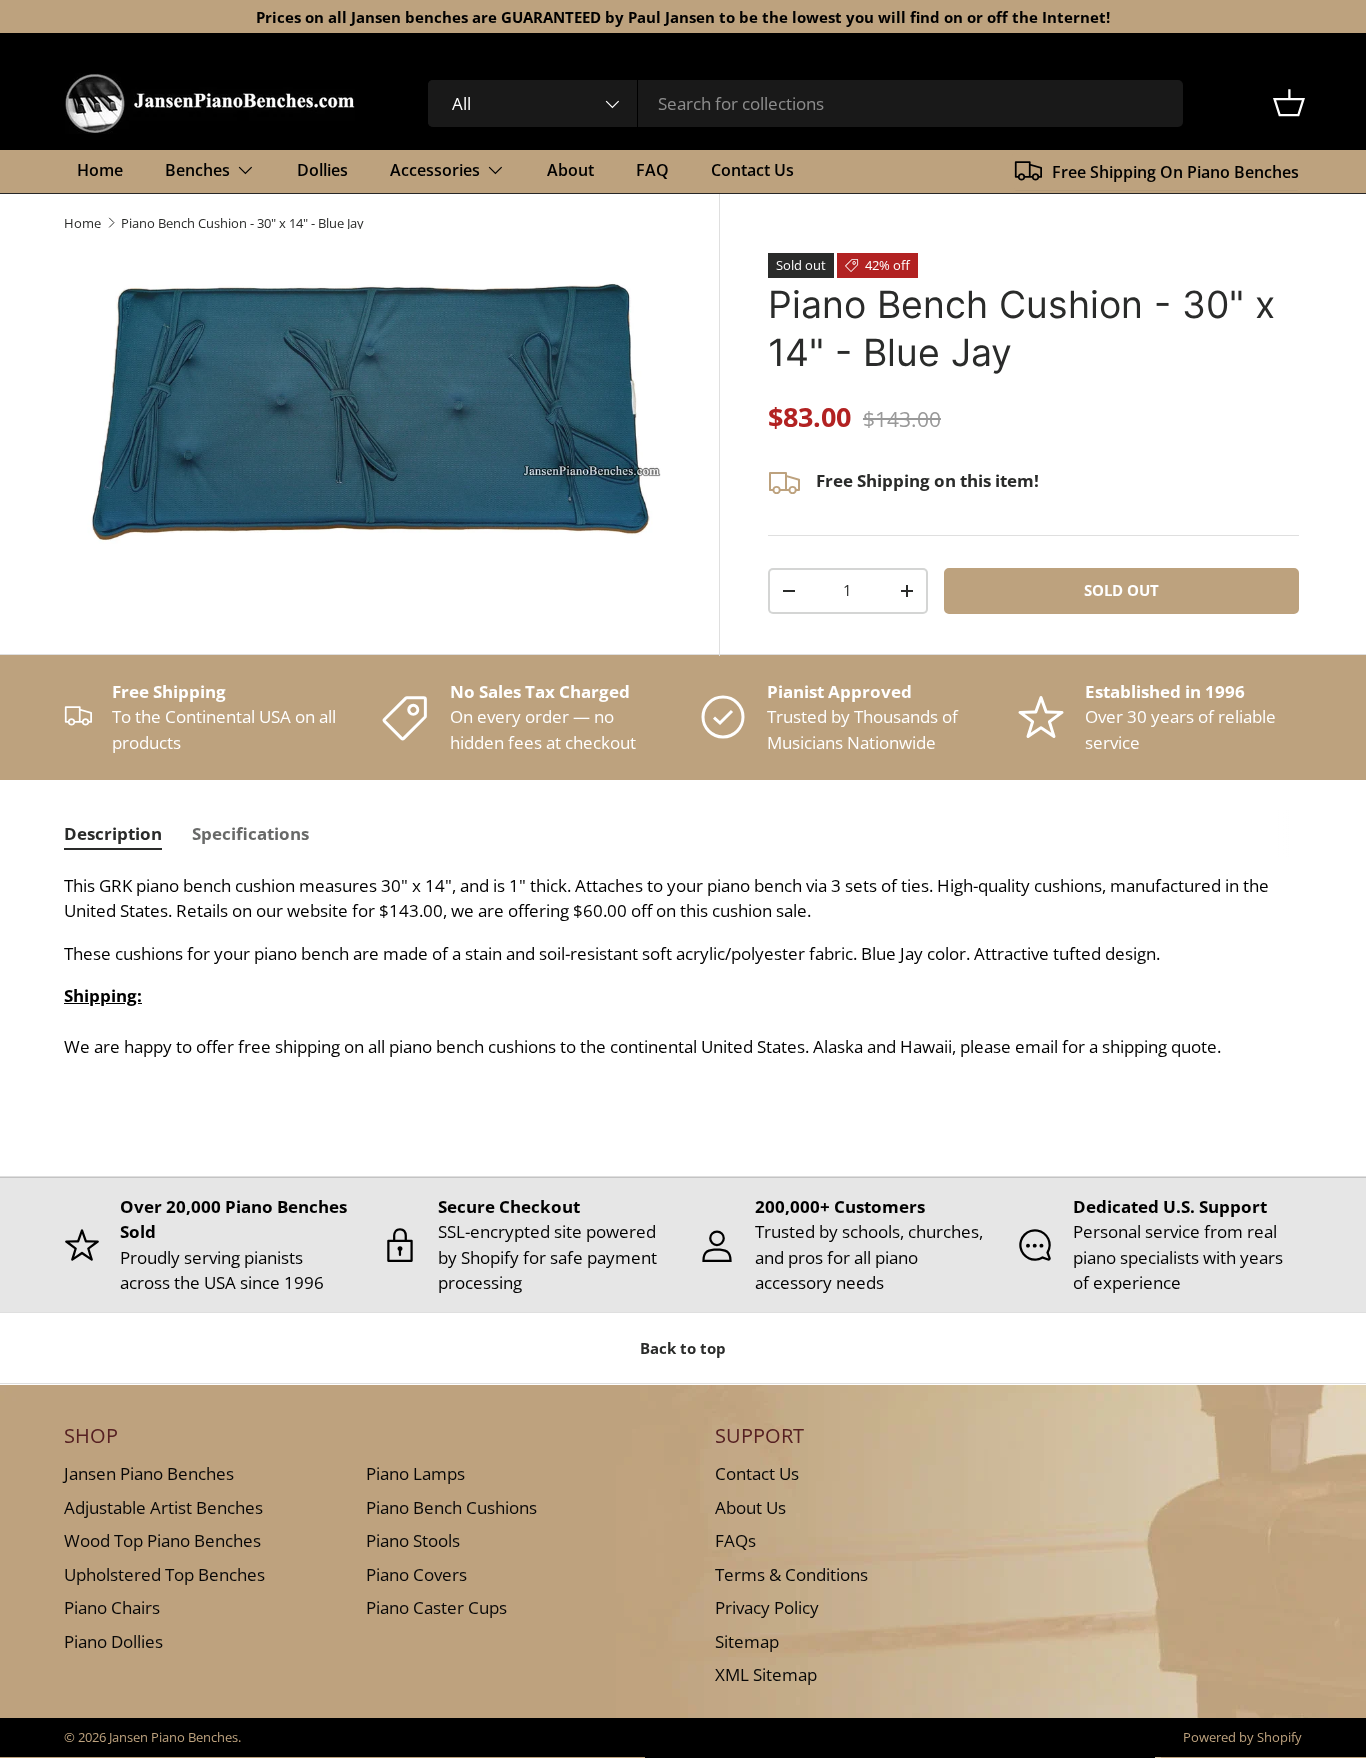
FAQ (652, 170)
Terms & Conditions (791, 1573)
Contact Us (752, 170)
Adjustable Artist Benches (163, 1506)
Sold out (1121, 590)
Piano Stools (413, 1540)
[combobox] (805, 103)
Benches (197, 170)
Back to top (683, 1348)
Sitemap (747, 1640)
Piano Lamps (415, 1473)
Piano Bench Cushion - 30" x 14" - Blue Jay (242, 223)
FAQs (735, 1540)
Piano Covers (416, 1573)
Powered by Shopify (1242, 1737)
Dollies (322, 170)
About (570, 170)
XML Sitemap (766, 1674)
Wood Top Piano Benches (162, 1540)
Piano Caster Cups (436, 1607)
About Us (750, 1506)
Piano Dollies (113, 1640)
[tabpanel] (683, 966)
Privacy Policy (767, 1607)
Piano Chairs (112, 1607)
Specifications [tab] (250, 833)
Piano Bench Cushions (451, 1506)
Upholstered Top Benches (164, 1573)
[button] (1289, 103)
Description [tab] (113, 833)
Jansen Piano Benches (149, 1473)
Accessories (435, 170)
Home (100, 170)
